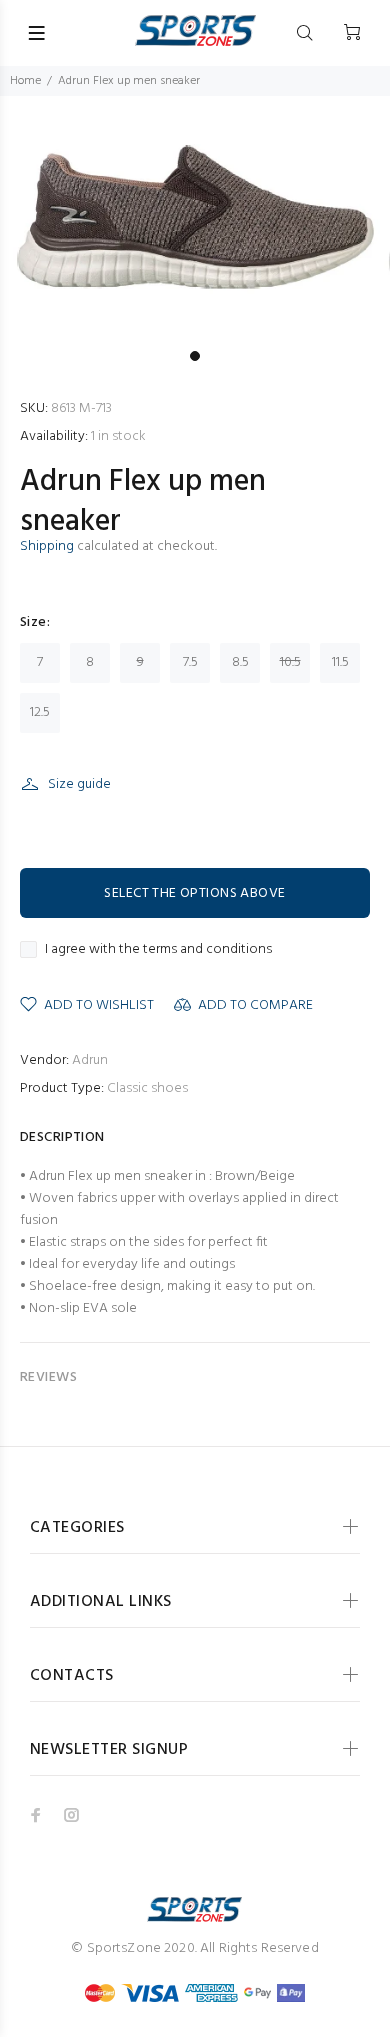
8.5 (240, 662)
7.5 (190, 662)
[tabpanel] (195, 218)
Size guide (79, 784)
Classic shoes (147, 1088)
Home (25, 81)
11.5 (340, 662)
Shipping (47, 546)
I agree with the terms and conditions (158, 950)
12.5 (40, 712)
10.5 (290, 662)
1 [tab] (195, 356)
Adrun (90, 1060)
